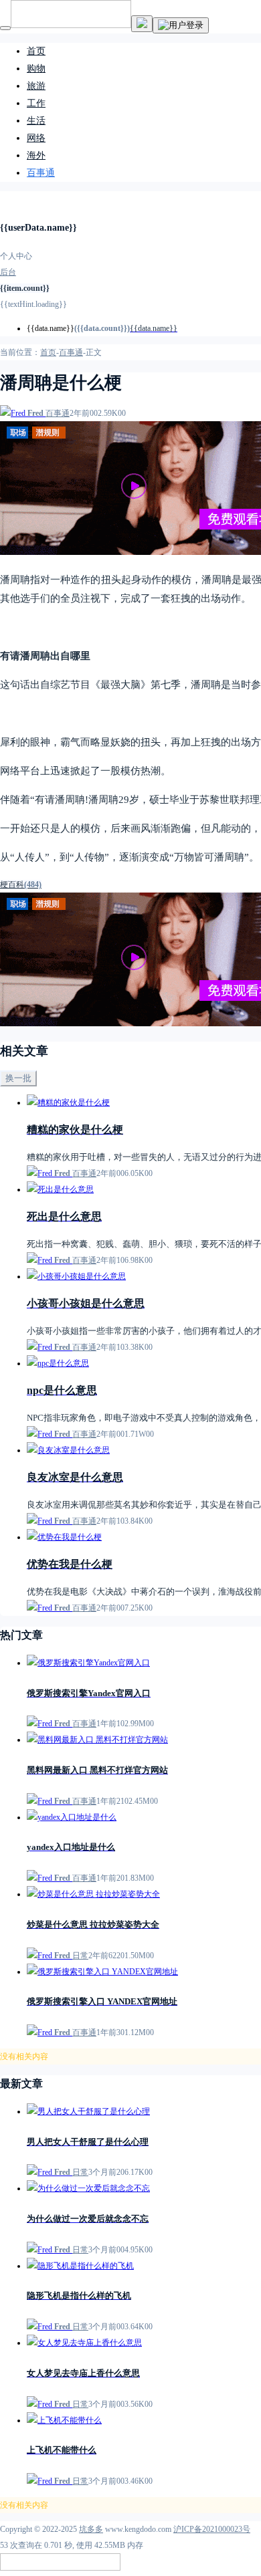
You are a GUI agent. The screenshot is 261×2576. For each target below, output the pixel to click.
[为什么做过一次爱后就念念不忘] (88, 2188)
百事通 (41, 173)
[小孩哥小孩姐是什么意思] (76, 1276)
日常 (80, 1956)
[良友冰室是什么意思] (68, 1450)
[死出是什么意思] (60, 1189)
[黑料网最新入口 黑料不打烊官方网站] (97, 1740)
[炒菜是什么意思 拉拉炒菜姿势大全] (93, 1894)
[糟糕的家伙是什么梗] (68, 1102)
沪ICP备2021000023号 (212, 2529)
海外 (36, 155)
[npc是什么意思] (58, 1363)
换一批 (18, 1078)
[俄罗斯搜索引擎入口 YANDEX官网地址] (102, 1972)
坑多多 (91, 2529)
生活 (36, 121)
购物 (36, 69)
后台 (8, 272)
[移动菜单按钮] (5, 28)
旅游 (36, 86)
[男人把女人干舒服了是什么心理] (88, 2111)
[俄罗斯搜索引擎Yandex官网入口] (88, 1663)
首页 (36, 51)
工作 (36, 103)
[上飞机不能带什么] (64, 2420)
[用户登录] (181, 25)
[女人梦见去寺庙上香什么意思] (84, 2343)
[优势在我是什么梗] (64, 1537)
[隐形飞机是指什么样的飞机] (80, 2266)
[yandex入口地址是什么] (72, 1817)
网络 (36, 138)
